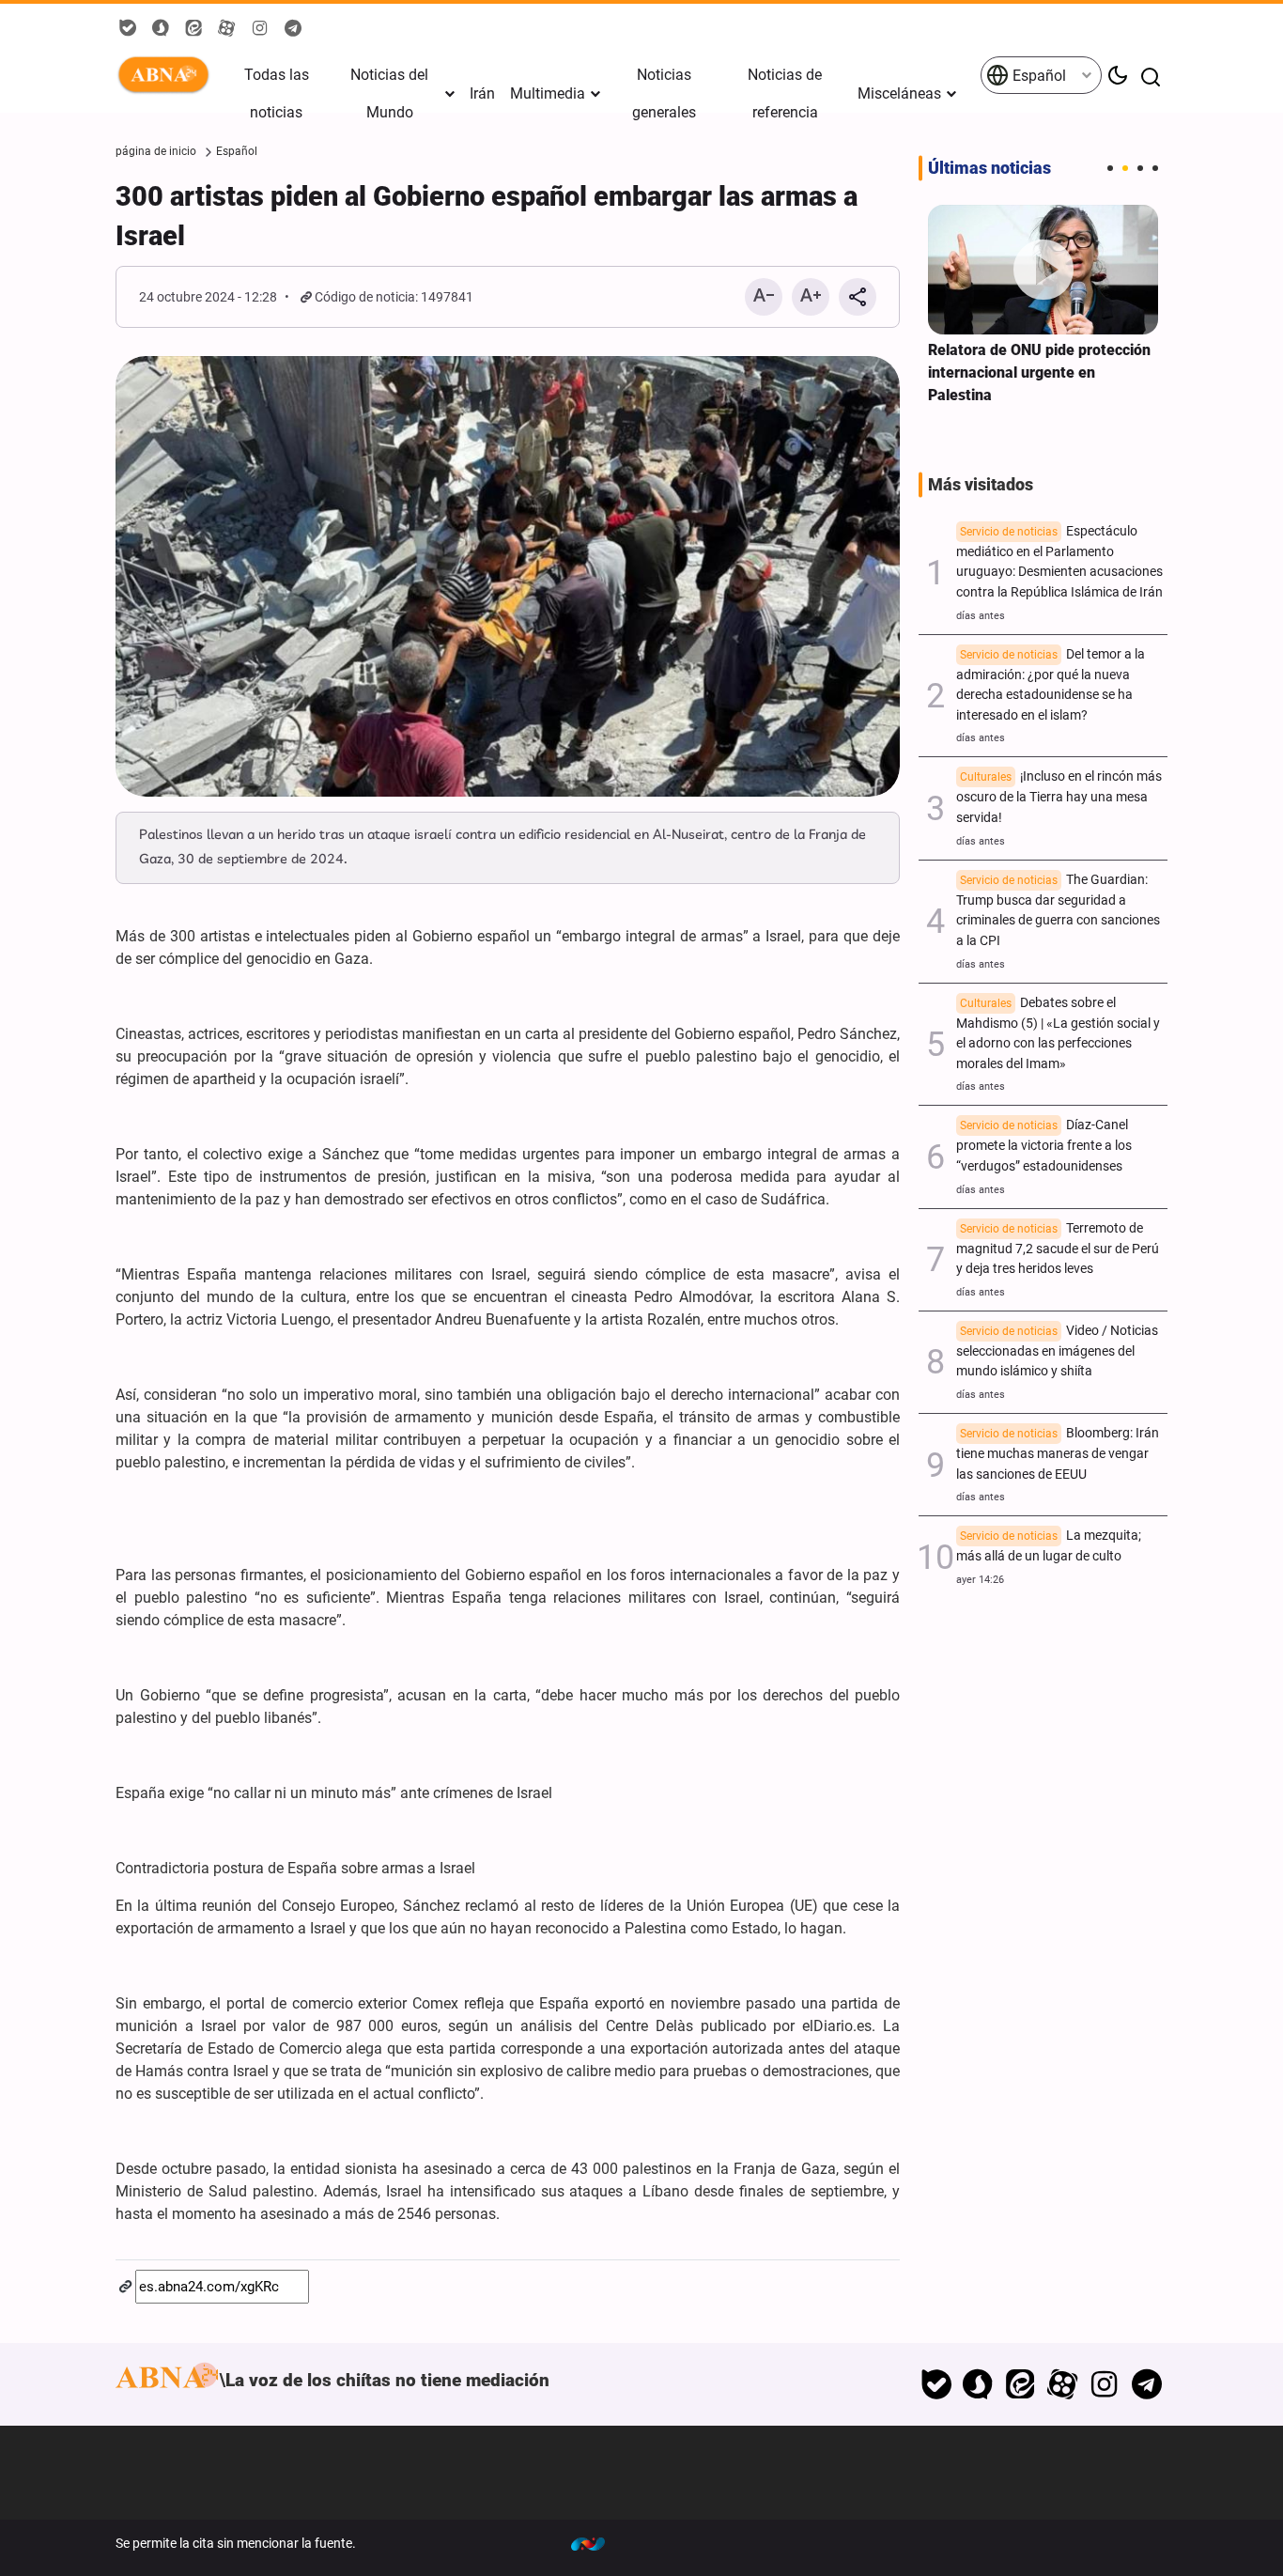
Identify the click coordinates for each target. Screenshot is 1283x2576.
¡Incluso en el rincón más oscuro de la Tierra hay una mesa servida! (1059, 797)
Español (1037, 76)
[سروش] (978, 2384)
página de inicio (156, 151)
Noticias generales (664, 93)
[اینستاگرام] (1104, 2384)
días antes (981, 616)
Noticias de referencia (785, 93)
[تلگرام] (1146, 2384)
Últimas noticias (989, 168)
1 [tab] (1110, 168)
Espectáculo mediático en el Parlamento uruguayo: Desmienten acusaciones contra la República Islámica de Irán (1059, 562)
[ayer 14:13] (1043, 270)
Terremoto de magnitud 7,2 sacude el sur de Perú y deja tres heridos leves (1058, 1249)
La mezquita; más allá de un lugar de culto (1049, 1546)
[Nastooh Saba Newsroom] (597, 2543)
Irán (482, 93)
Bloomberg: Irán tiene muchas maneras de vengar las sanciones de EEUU (1058, 1454)
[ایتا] (1020, 2384)
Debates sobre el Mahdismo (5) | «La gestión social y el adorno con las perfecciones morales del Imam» (1058, 1033)
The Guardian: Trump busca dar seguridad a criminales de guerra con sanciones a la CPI (1058, 910)
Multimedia (548, 93)
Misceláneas (899, 93)
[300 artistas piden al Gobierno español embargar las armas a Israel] (508, 577)
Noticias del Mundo (389, 93)
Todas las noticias (277, 93)
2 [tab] (1125, 168)
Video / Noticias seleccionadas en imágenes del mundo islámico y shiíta (1057, 1351)
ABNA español (167, 75)
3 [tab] (1140, 168)
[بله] (936, 2384)
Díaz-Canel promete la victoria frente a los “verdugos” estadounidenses (1044, 1146)
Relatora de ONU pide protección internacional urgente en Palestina (1039, 372)
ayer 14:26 (980, 1580)
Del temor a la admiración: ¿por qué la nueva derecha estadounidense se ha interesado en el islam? (1051, 685)
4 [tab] (1155, 168)
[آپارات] (1063, 2384)
